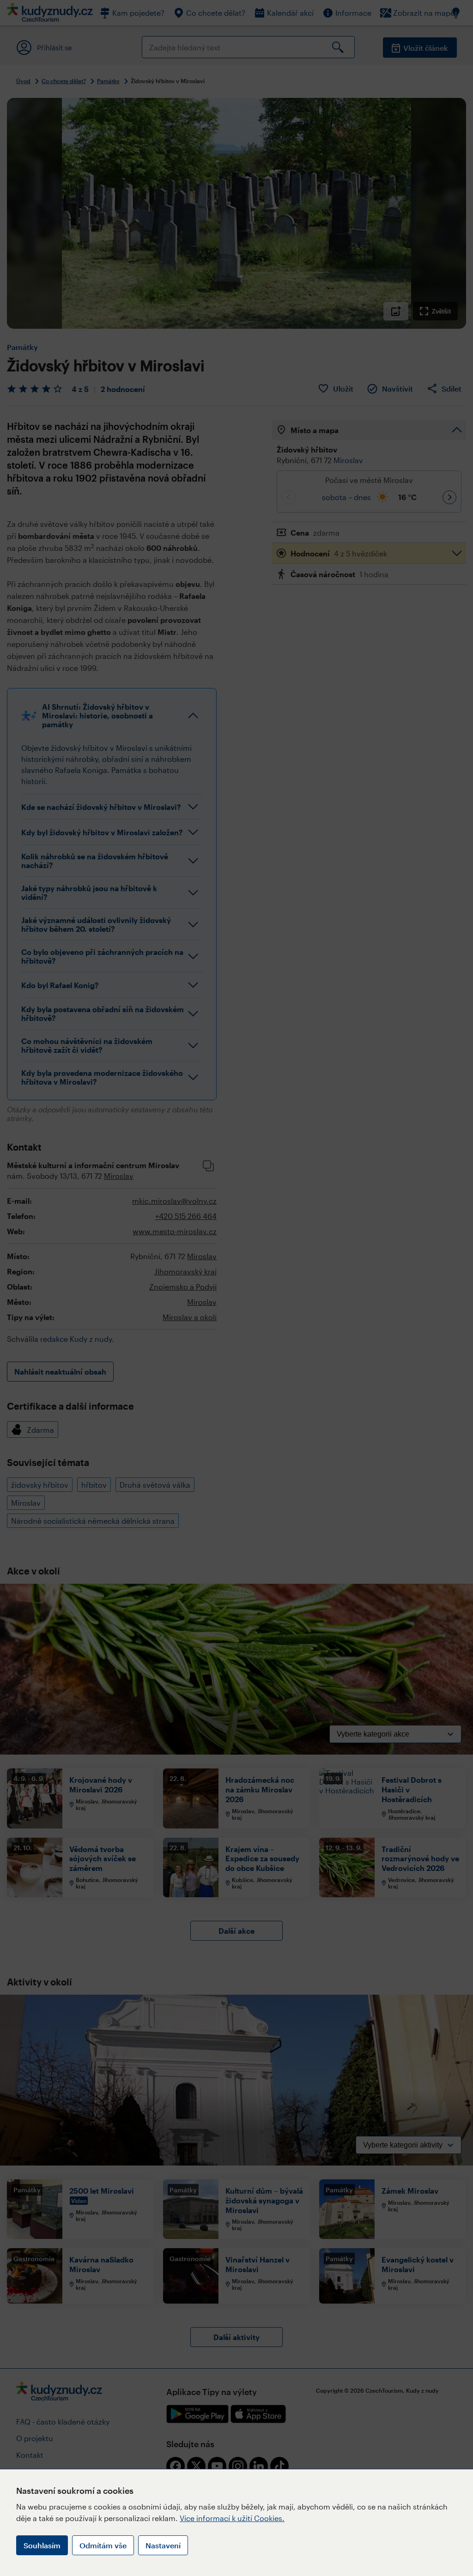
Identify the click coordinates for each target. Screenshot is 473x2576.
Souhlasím (42, 2545)
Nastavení (163, 2545)
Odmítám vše (103, 2545)
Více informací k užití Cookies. (232, 2518)
